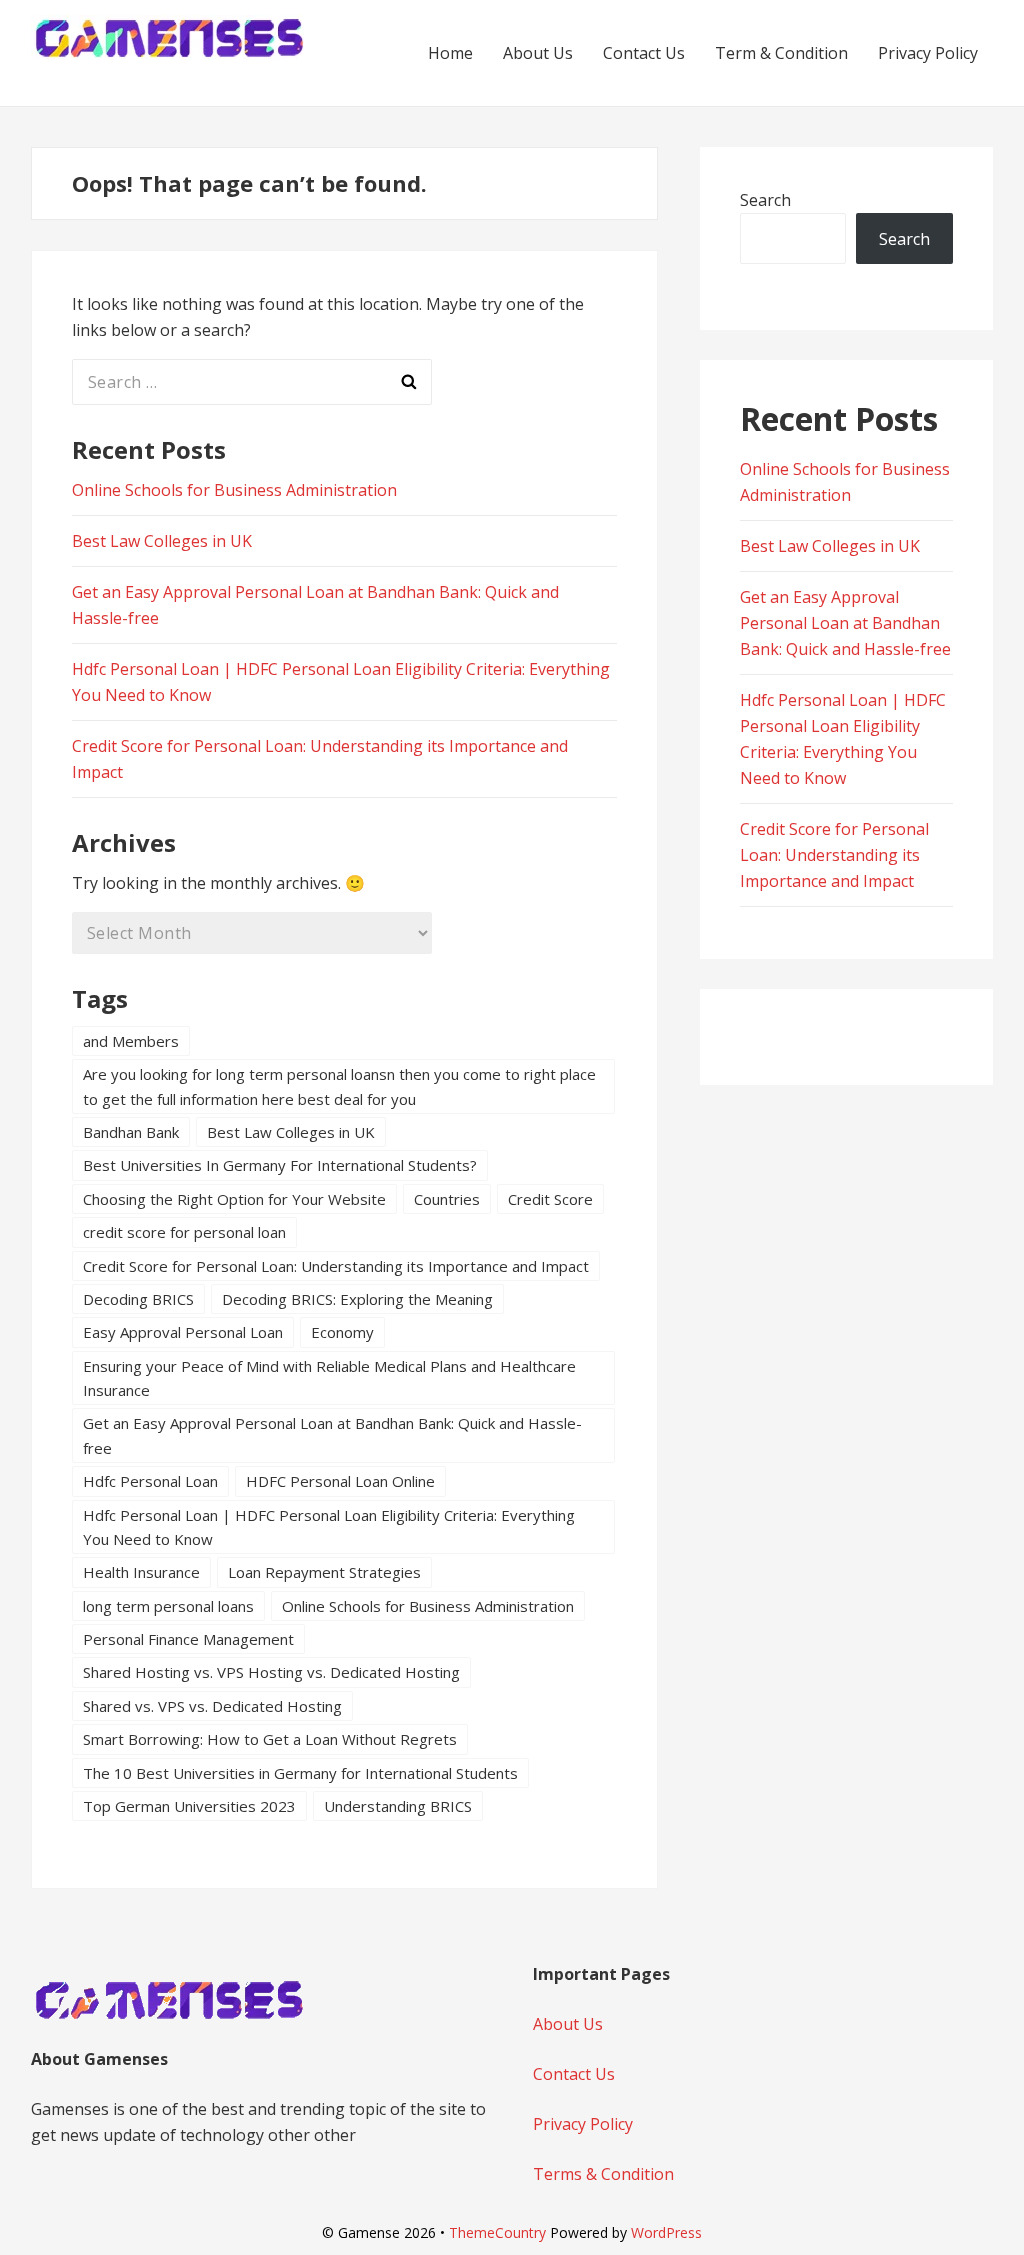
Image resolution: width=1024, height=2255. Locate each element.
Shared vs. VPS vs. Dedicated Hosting (212, 1706)
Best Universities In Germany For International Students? (280, 1165)
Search (765, 200)
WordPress (666, 2232)
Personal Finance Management (188, 1639)
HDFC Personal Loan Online (340, 1481)
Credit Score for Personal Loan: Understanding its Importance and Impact (336, 1266)
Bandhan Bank (131, 1132)
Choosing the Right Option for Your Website (234, 1199)
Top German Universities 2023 (189, 1806)
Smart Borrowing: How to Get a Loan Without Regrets (270, 1739)
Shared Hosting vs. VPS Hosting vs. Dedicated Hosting (271, 1672)
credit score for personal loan (184, 1232)
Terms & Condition (603, 2174)
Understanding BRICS (398, 1806)
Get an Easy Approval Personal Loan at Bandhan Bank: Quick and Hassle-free (332, 1435)
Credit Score (550, 1199)
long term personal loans (168, 1606)
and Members (131, 1041)
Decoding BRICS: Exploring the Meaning (357, 1299)
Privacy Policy (928, 53)
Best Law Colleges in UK (162, 541)
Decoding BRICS (138, 1299)
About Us (538, 53)
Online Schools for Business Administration (234, 490)
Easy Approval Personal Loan (183, 1332)
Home (450, 53)
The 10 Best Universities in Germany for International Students (300, 1773)
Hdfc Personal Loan (150, 1481)
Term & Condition (781, 53)
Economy (342, 1332)
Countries (447, 1199)
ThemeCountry (497, 2232)
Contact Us (644, 53)
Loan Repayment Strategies (324, 1572)
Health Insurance (141, 1572)
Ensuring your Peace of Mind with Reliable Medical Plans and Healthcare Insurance (329, 1378)
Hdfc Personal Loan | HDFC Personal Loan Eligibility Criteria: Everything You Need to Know (329, 1527)
